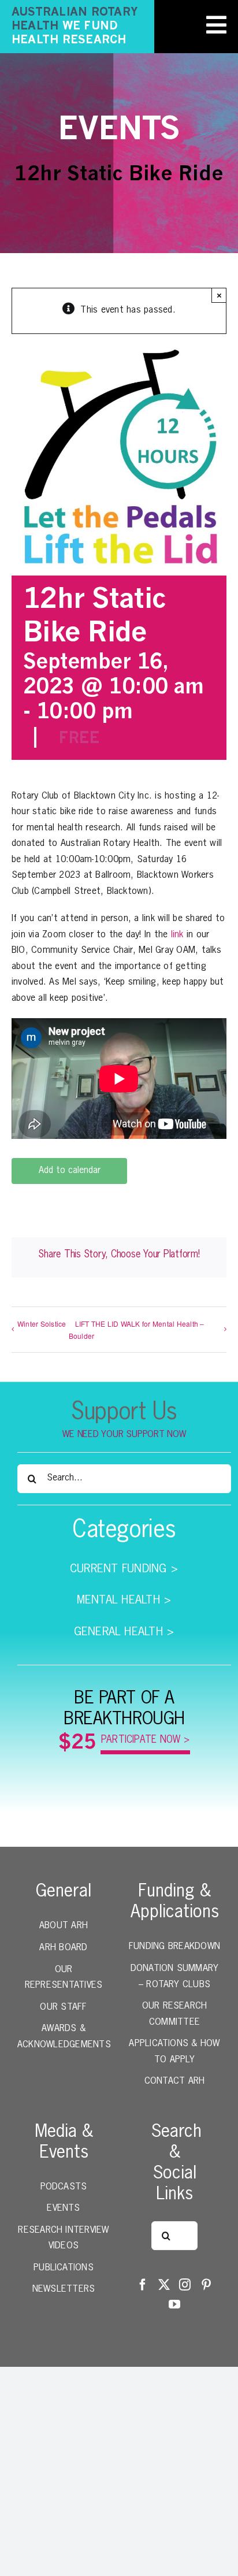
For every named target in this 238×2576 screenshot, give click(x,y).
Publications (64, 2268)
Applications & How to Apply (174, 2052)
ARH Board (63, 1948)
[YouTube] (174, 2304)
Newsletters (64, 2289)
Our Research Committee (175, 2014)
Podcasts (64, 2187)
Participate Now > (146, 1740)
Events (63, 2208)
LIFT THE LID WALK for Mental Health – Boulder (137, 1330)
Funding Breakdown (174, 1947)
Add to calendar (70, 1171)
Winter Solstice (42, 1324)
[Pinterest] (206, 2285)
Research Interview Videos (63, 2239)
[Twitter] (164, 2285)
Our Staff (63, 2007)
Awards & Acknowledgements (64, 2037)
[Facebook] (143, 2285)
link (177, 935)
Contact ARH (175, 2081)
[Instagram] (185, 2285)
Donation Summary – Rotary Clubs (175, 1977)
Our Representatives (64, 1978)
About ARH (64, 1926)
